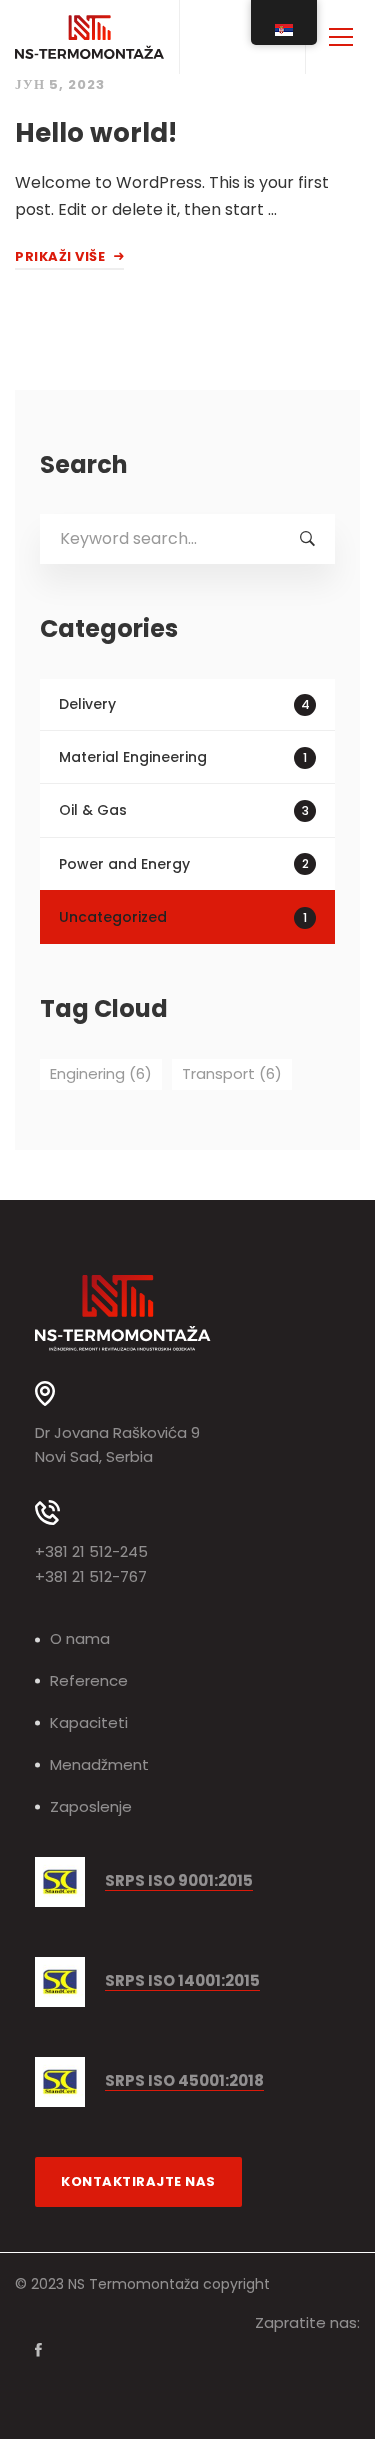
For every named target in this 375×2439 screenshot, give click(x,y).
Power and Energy (184, 864)
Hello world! (96, 133)
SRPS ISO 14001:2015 (182, 1981)
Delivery (184, 704)
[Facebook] (38, 2350)
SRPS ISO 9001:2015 (179, 1881)
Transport (232, 1073)
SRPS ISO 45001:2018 (184, 2081)
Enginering (101, 1073)
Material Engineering (183, 757)
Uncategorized (183, 917)
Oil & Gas (184, 810)
